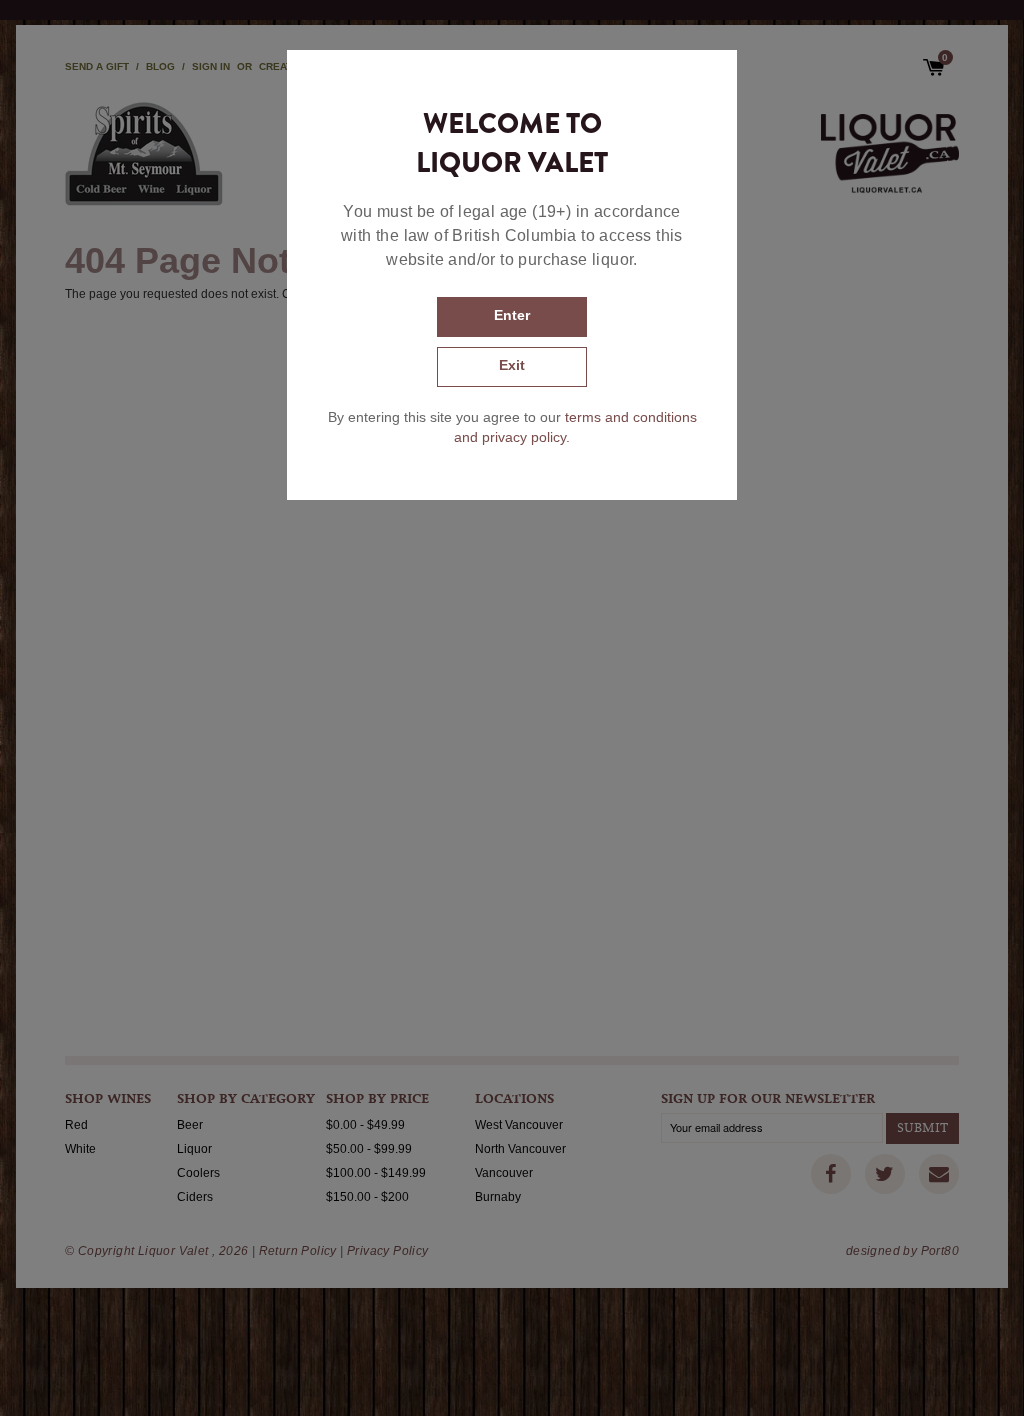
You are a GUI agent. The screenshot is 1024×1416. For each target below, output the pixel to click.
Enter (512, 315)
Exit (512, 365)
